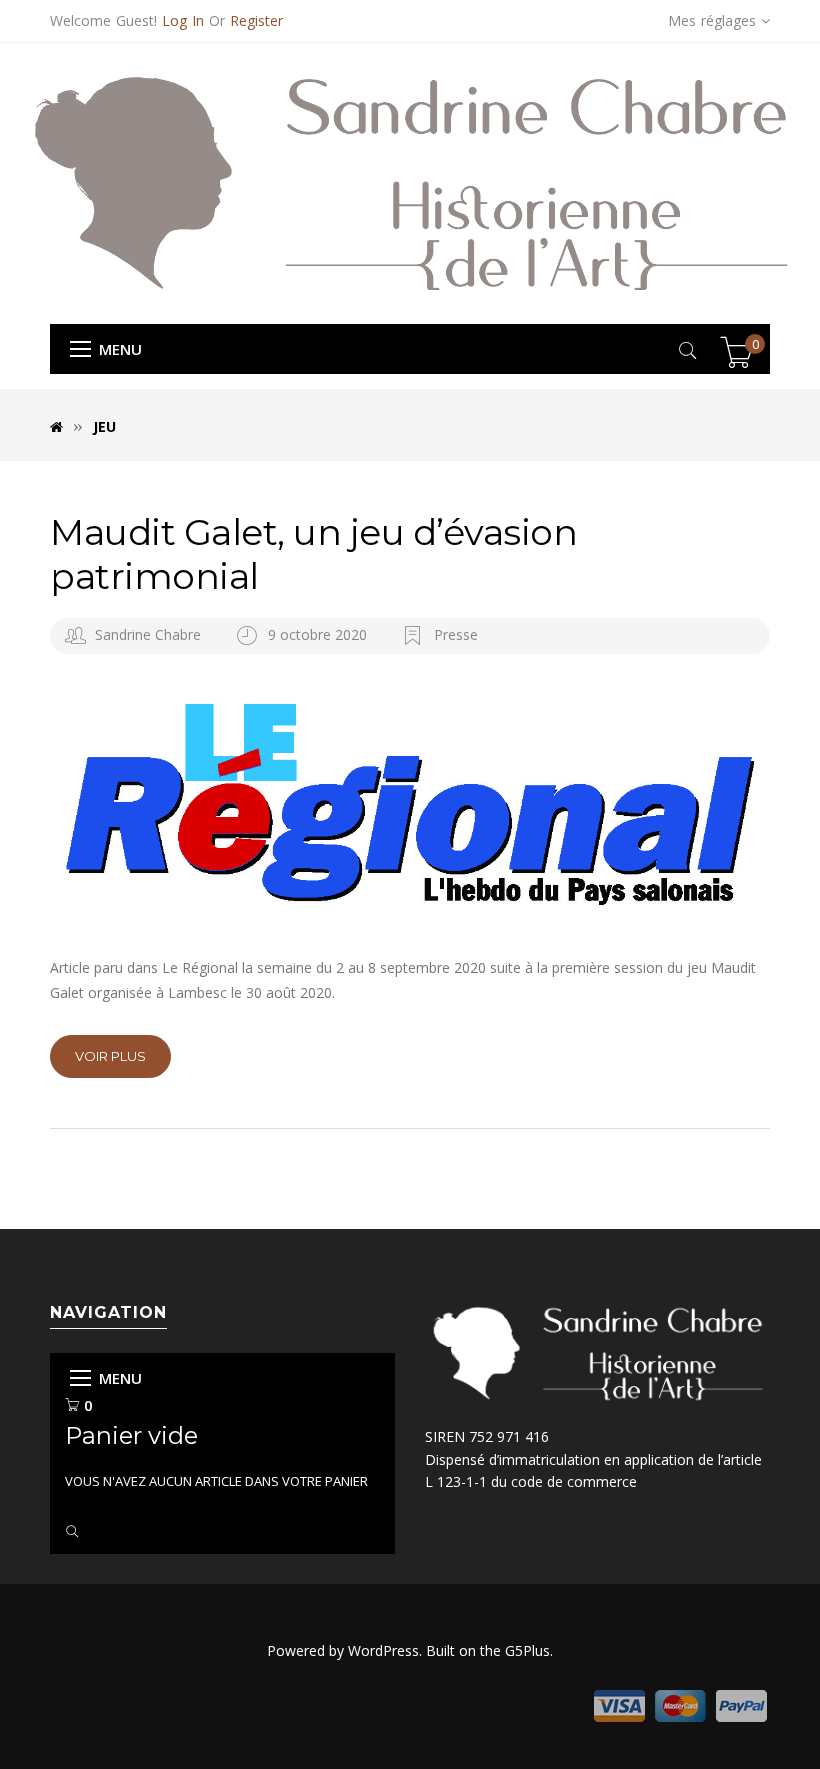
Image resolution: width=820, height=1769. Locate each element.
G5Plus (527, 1650)
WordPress (383, 1650)
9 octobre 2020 (319, 634)
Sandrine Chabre (148, 634)
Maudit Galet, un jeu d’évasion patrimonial (313, 553)
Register (256, 20)
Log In (183, 20)
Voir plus (110, 1056)
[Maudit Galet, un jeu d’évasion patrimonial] (410, 804)
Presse (456, 634)
